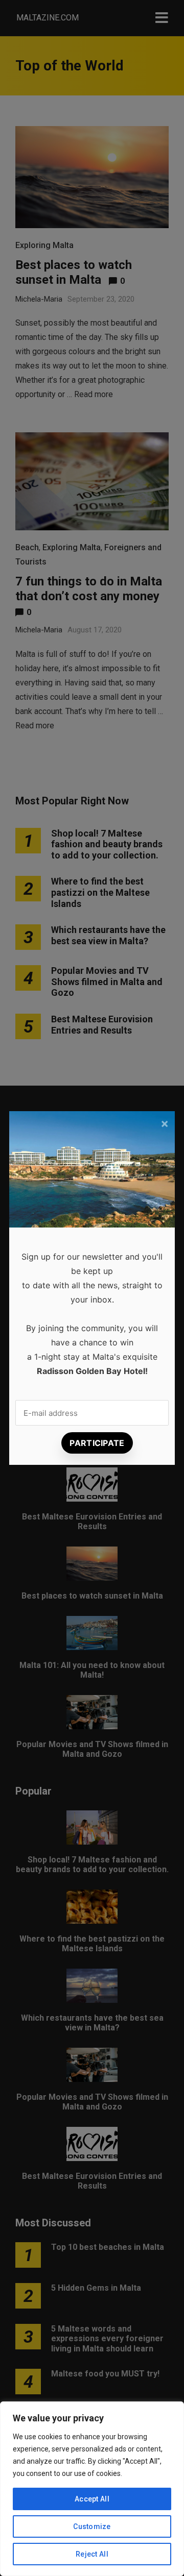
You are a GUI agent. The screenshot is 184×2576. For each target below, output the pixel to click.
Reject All (92, 2554)
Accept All (92, 2499)
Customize (92, 2526)
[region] (92, 2489)
